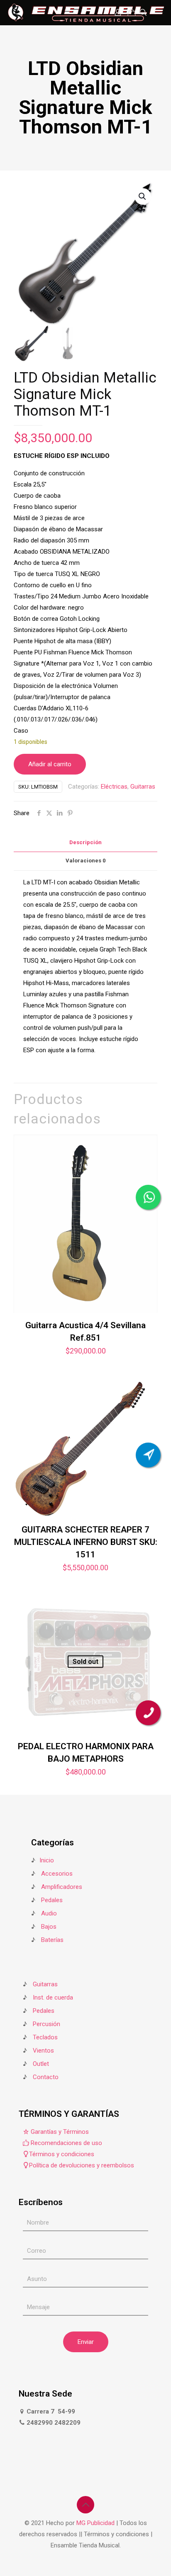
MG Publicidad (96, 2523)
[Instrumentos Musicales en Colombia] (86, 12)
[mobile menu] (160, 12)
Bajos (49, 1927)
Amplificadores (62, 1887)
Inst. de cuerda (53, 1997)
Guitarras (143, 787)
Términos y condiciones (62, 2154)
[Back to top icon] (85, 2505)
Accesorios (57, 1874)
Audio (49, 1913)
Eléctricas (114, 787)
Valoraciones (85, 861)
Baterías (52, 1940)
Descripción (85, 842)
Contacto (46, 2077)
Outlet (41, 2064)
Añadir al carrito (50, 764)
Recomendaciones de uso (66, 2143)
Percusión (46, 2024)
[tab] (85, 843)
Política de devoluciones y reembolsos (82, 2165)
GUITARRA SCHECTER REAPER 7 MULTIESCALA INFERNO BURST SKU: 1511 (86, 1542)
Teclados (45, 2037)
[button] (143, 196)
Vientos (43, 2051)
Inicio (47, 1860)
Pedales (52, 1900)
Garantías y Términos (59, 2132)
